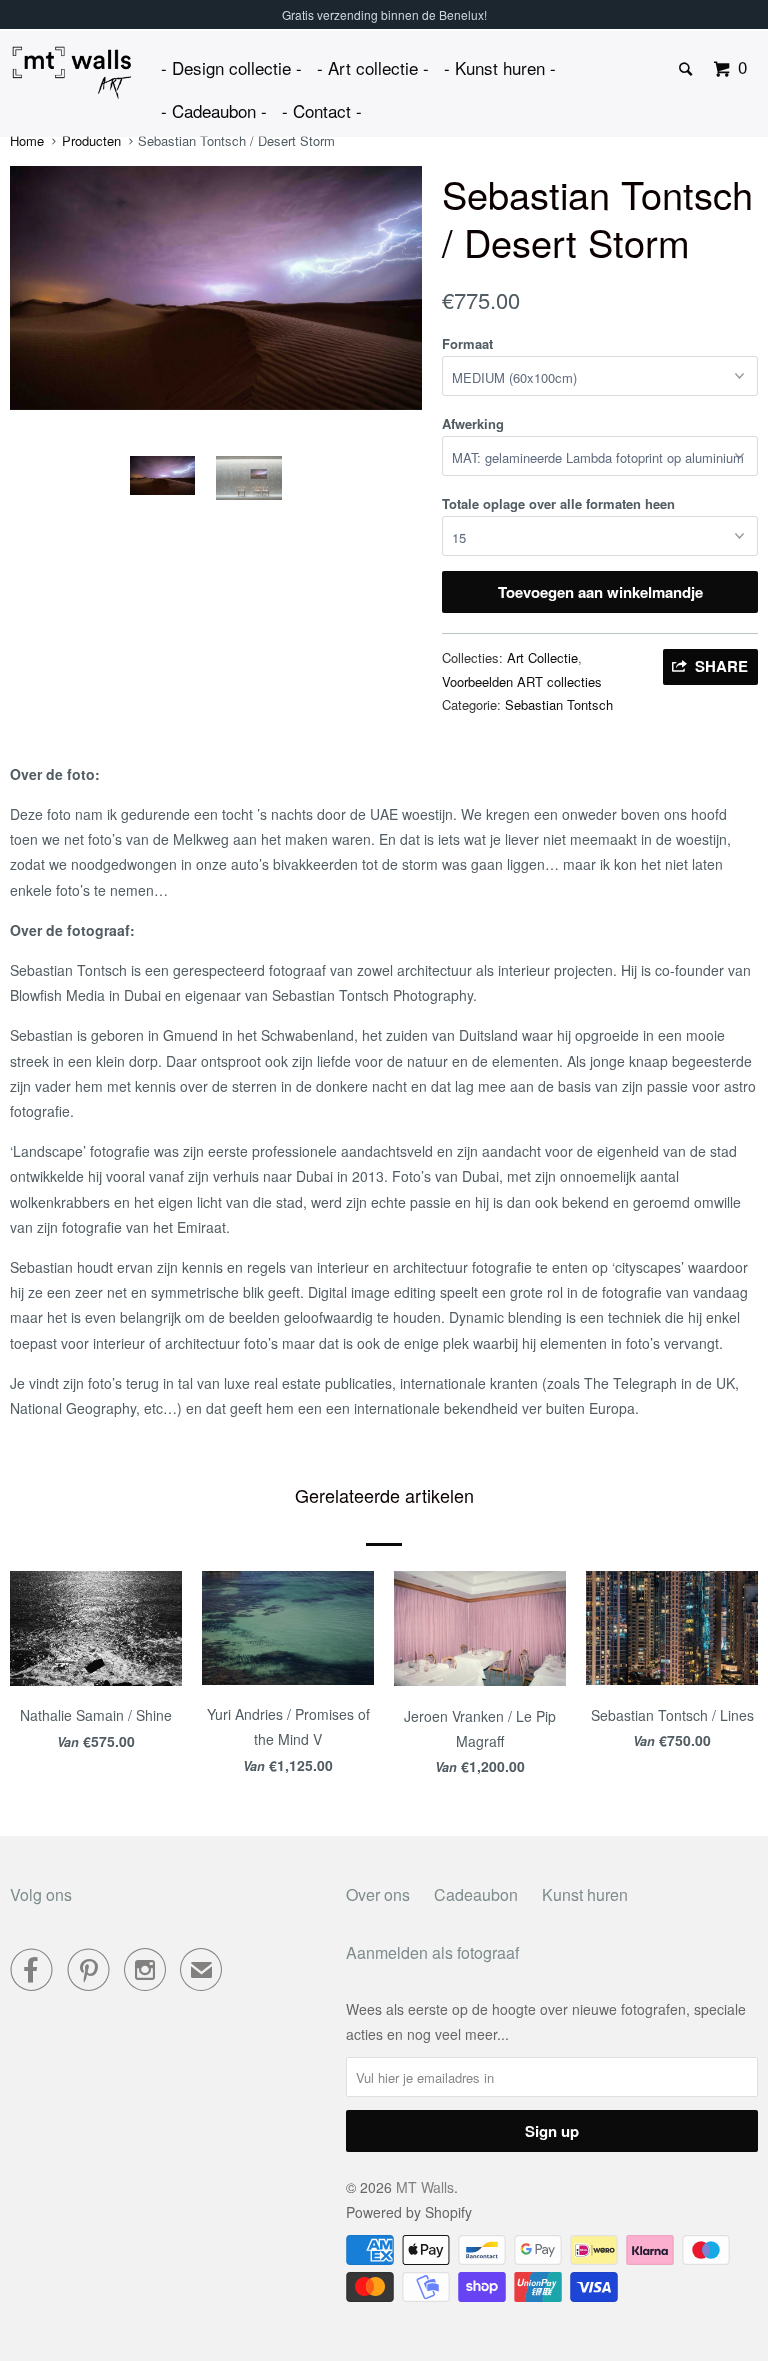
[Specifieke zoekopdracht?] (687, 69)
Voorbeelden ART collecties (522, 681)
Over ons (378, 1894)
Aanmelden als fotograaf (432, 1952)
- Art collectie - (373, 67)
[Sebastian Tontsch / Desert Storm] (216, 288)
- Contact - (322, 110)
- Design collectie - (231, 67)
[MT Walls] (72, 73)
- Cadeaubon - (214, 110)
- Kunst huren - (500, 67)
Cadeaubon (476, 1894)
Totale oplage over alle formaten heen (558, 503)
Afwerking (473, 423)
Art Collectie (542, 657)
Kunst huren (585, 1894)
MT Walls (425, 2187)
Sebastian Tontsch (559, 704)
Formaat (467, 343)
